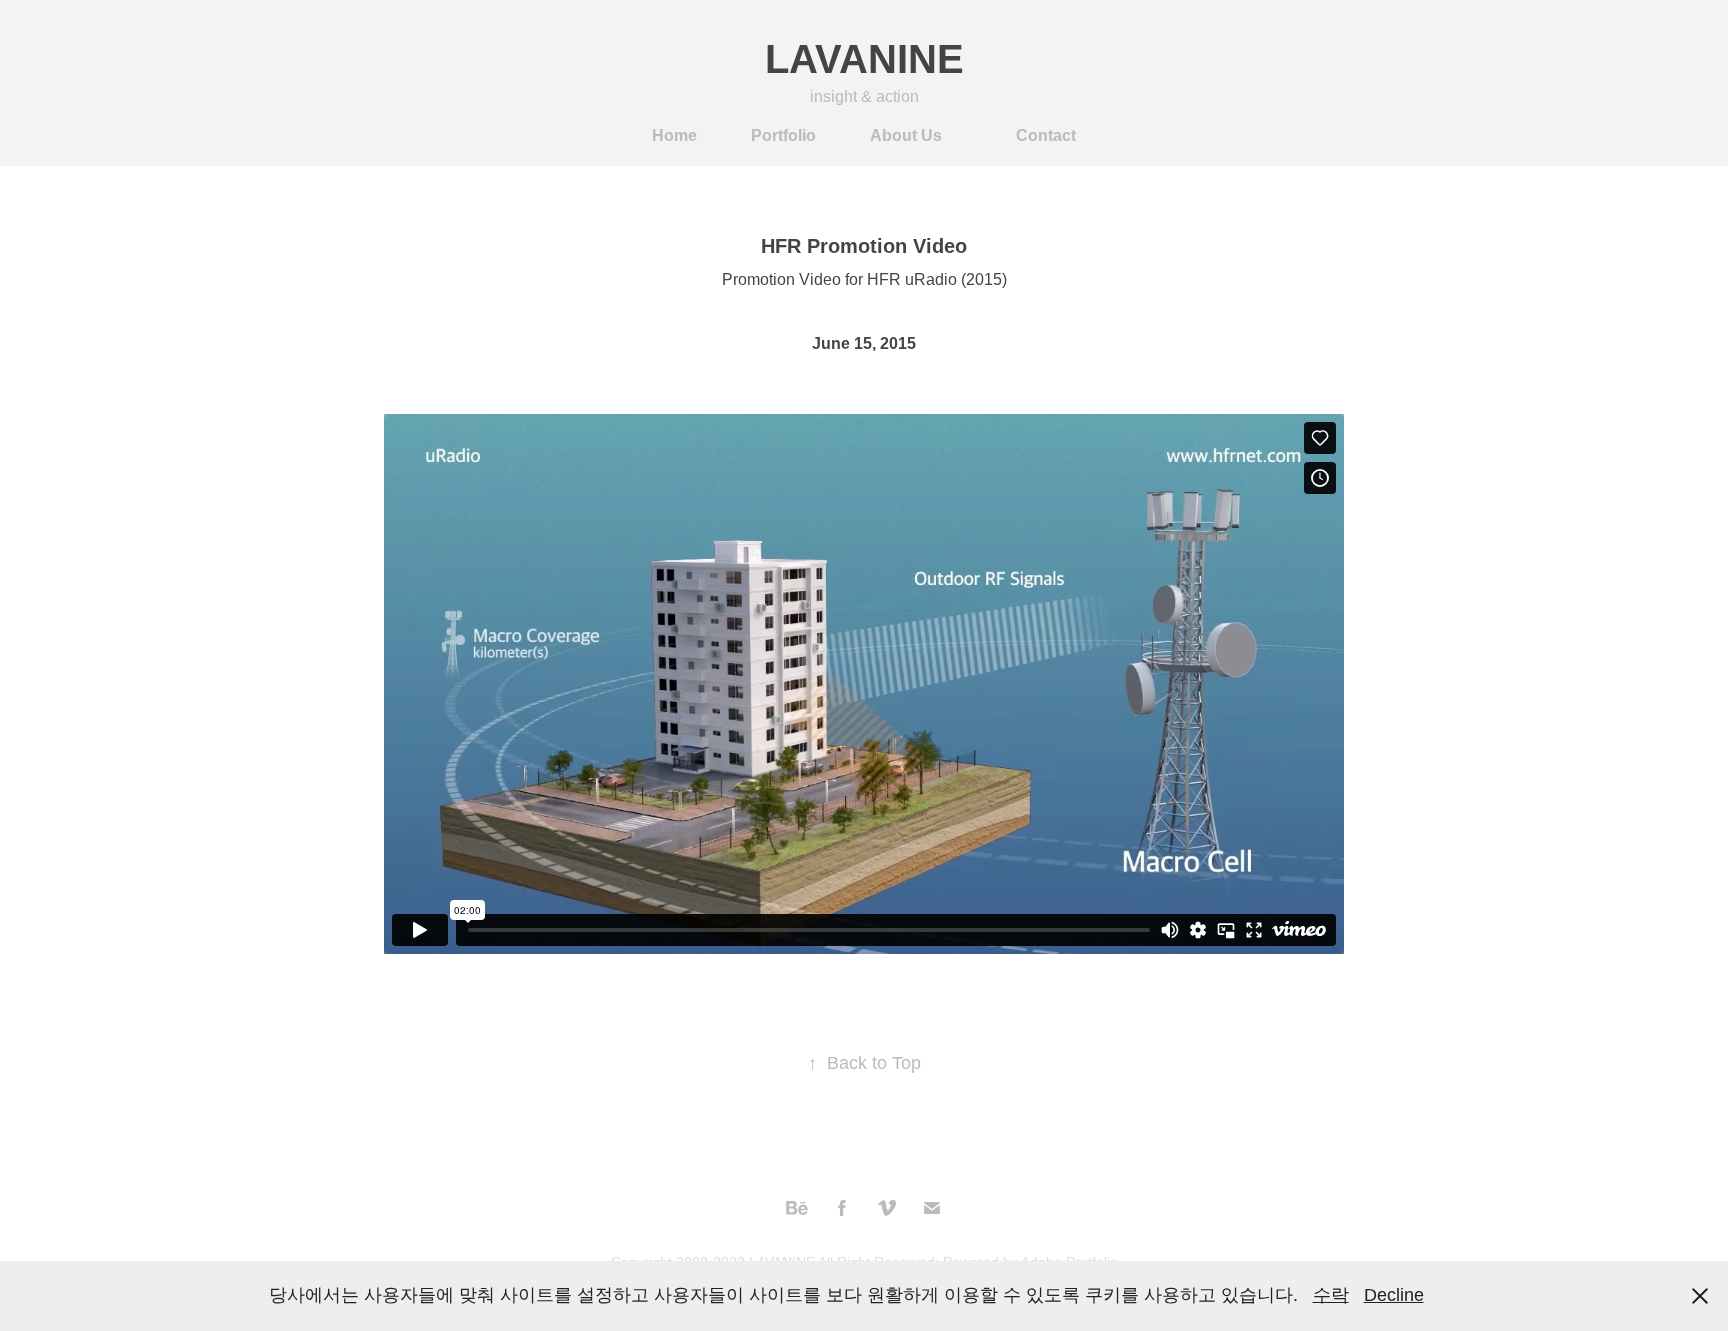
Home (674, 135)
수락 (1331, 1295)
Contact (1046, 135)
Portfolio (783, 135)
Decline (1394, 1295)
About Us (906, 135)
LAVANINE (864, 59)
